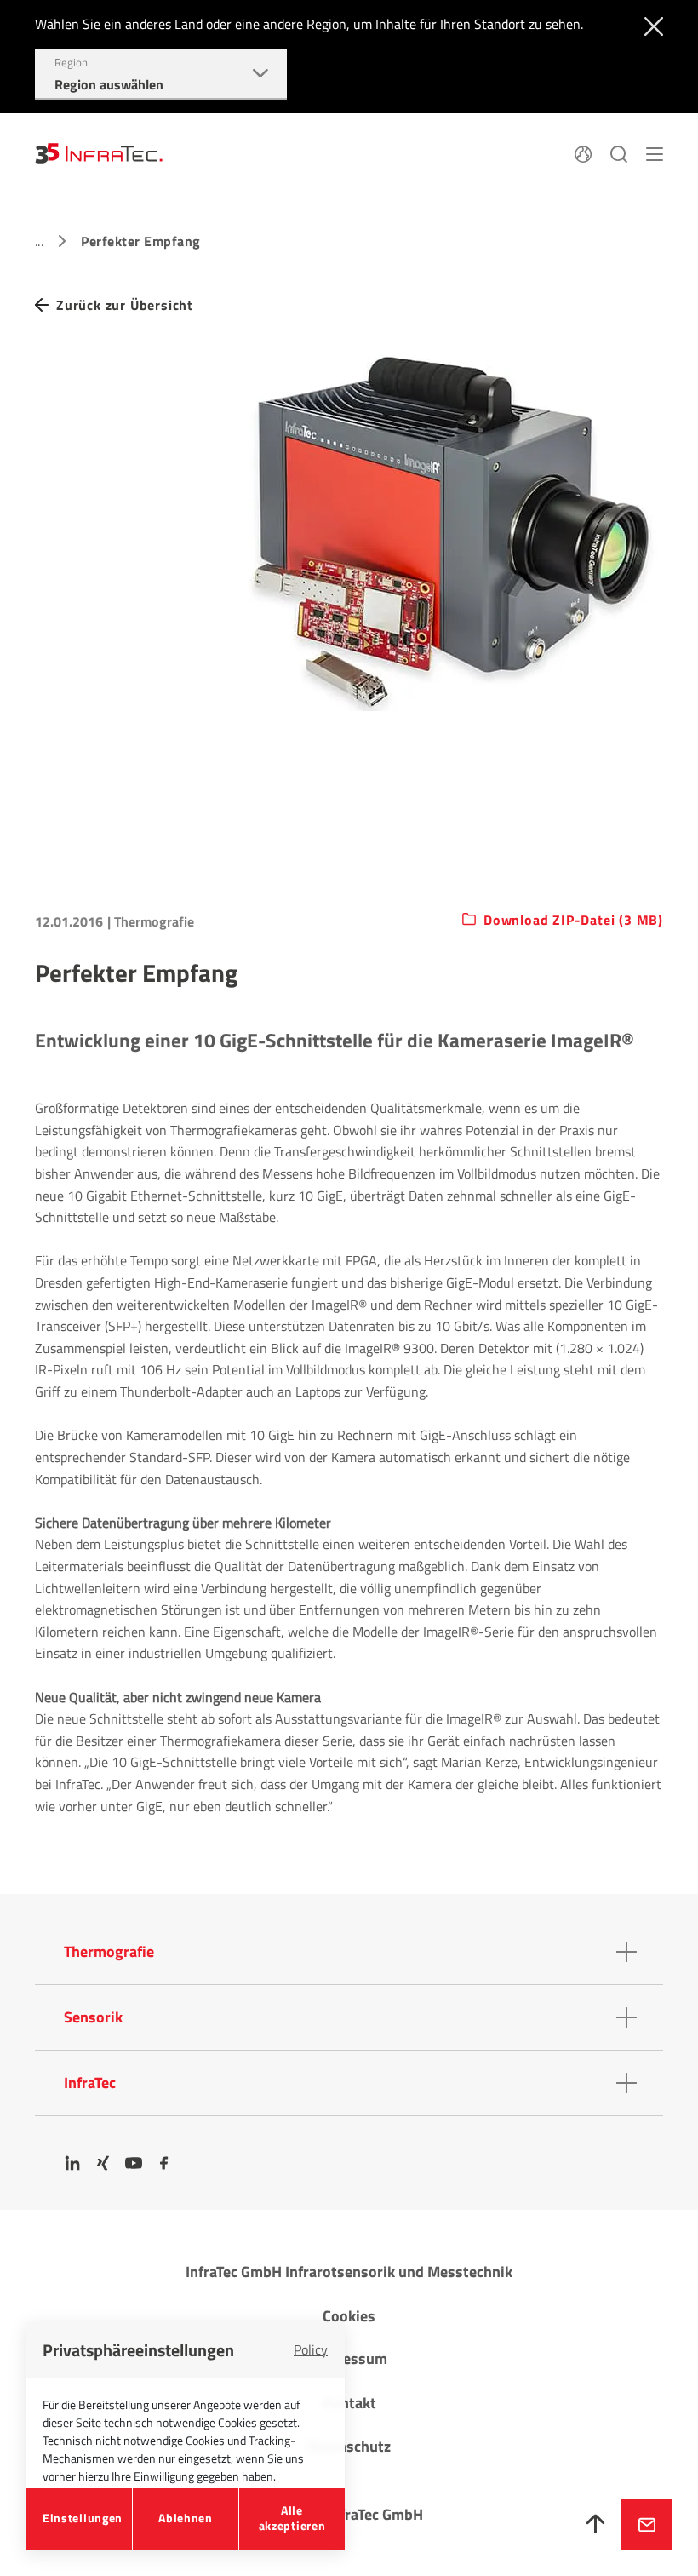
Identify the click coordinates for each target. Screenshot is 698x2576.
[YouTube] (134, 2163)
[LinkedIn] (72, 2163)
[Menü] (655, 152)
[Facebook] (164, 2163)
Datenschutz (349, 2446)
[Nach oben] (596, 2525)
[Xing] (103, 2163)
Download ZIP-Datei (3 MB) (573, 921)
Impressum (349, 2358)
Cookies (349, 2316)
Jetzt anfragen (647, 2525)
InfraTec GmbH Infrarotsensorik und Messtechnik (349, 2272)
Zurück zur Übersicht (125, 305)
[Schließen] (650, 25)
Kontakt (349, 2403)
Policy (311, 2349)
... (39, 241)
